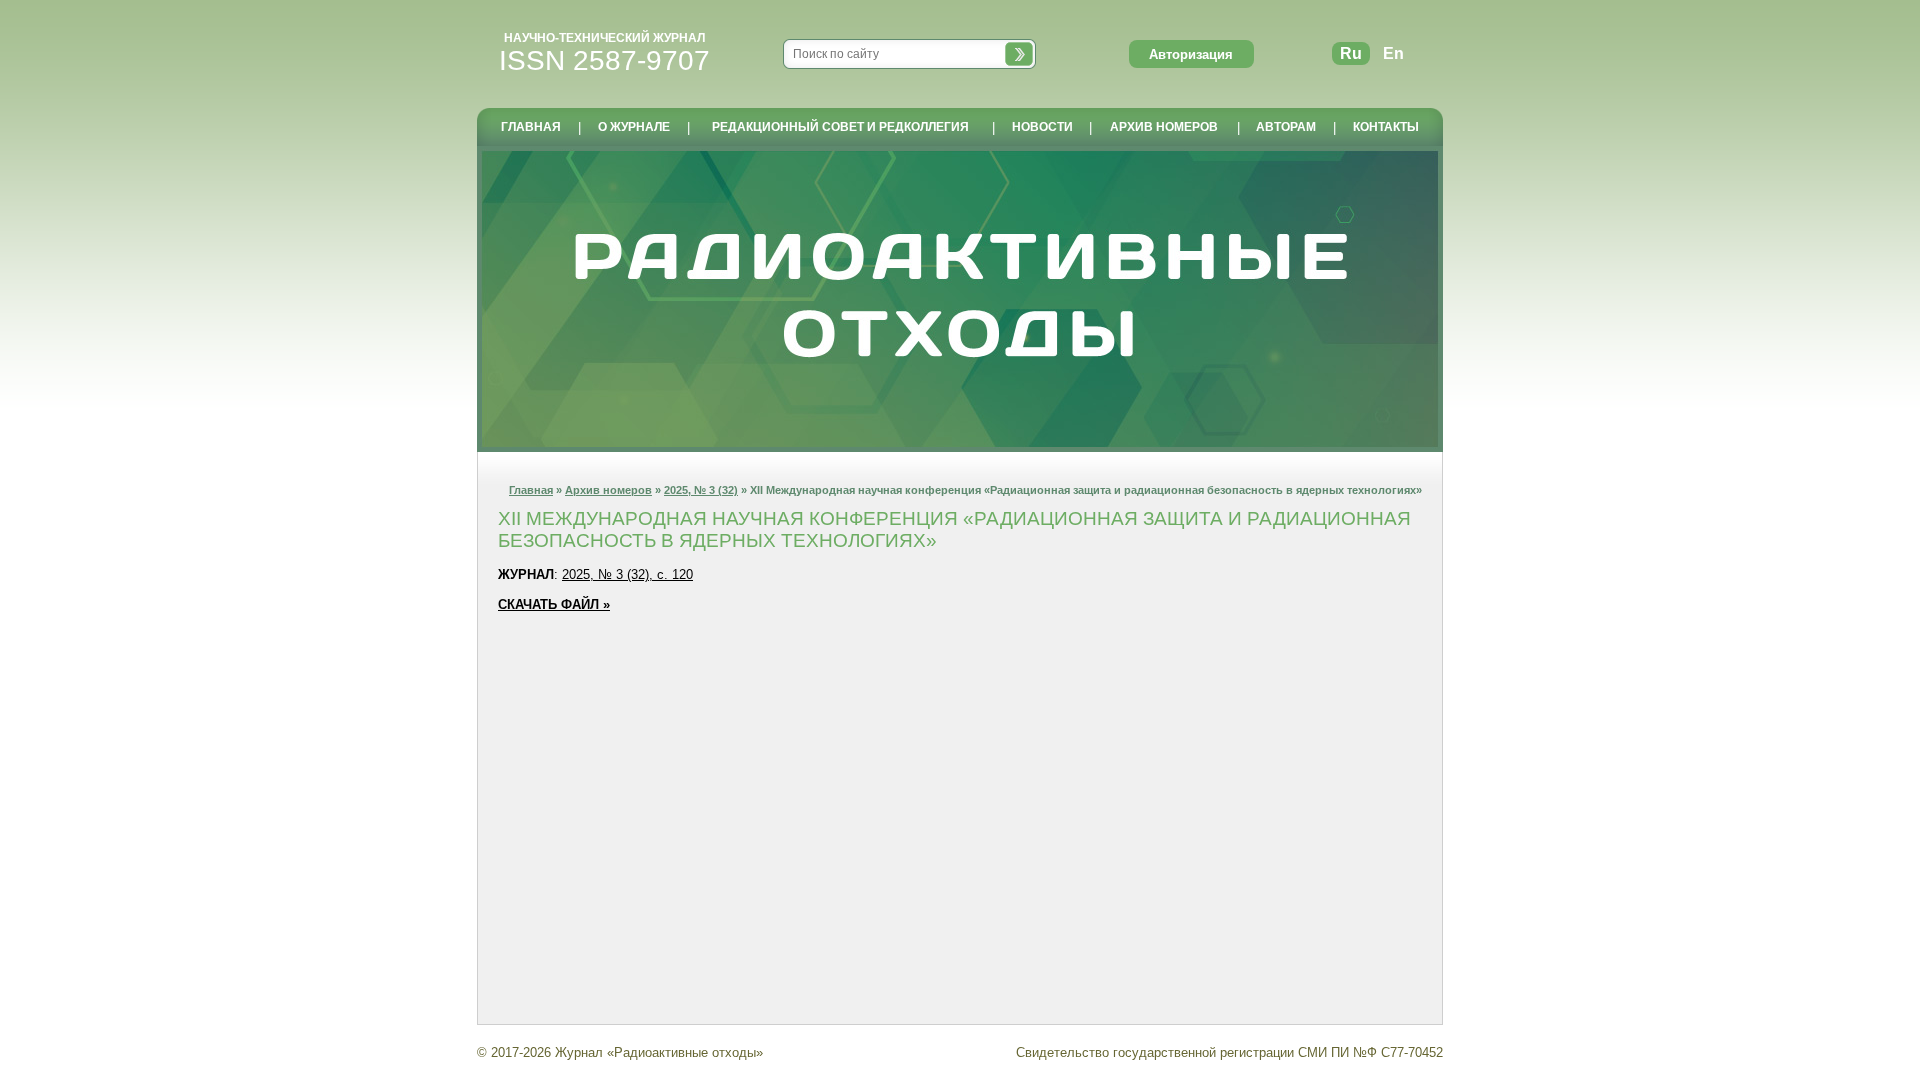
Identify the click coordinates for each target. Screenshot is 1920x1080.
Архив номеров (608, 490)
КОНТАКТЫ (1386, 127)
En (1393, 53)
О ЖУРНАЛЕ (634, 127)
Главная (531, 490)
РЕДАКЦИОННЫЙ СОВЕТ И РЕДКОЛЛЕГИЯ (840, 127)
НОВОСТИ (1042, 127)
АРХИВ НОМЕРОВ (1164, 127)
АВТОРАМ (1286, 127)
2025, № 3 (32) (701, 490)
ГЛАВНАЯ (531, 127)
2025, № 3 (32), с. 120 (627, 574)
